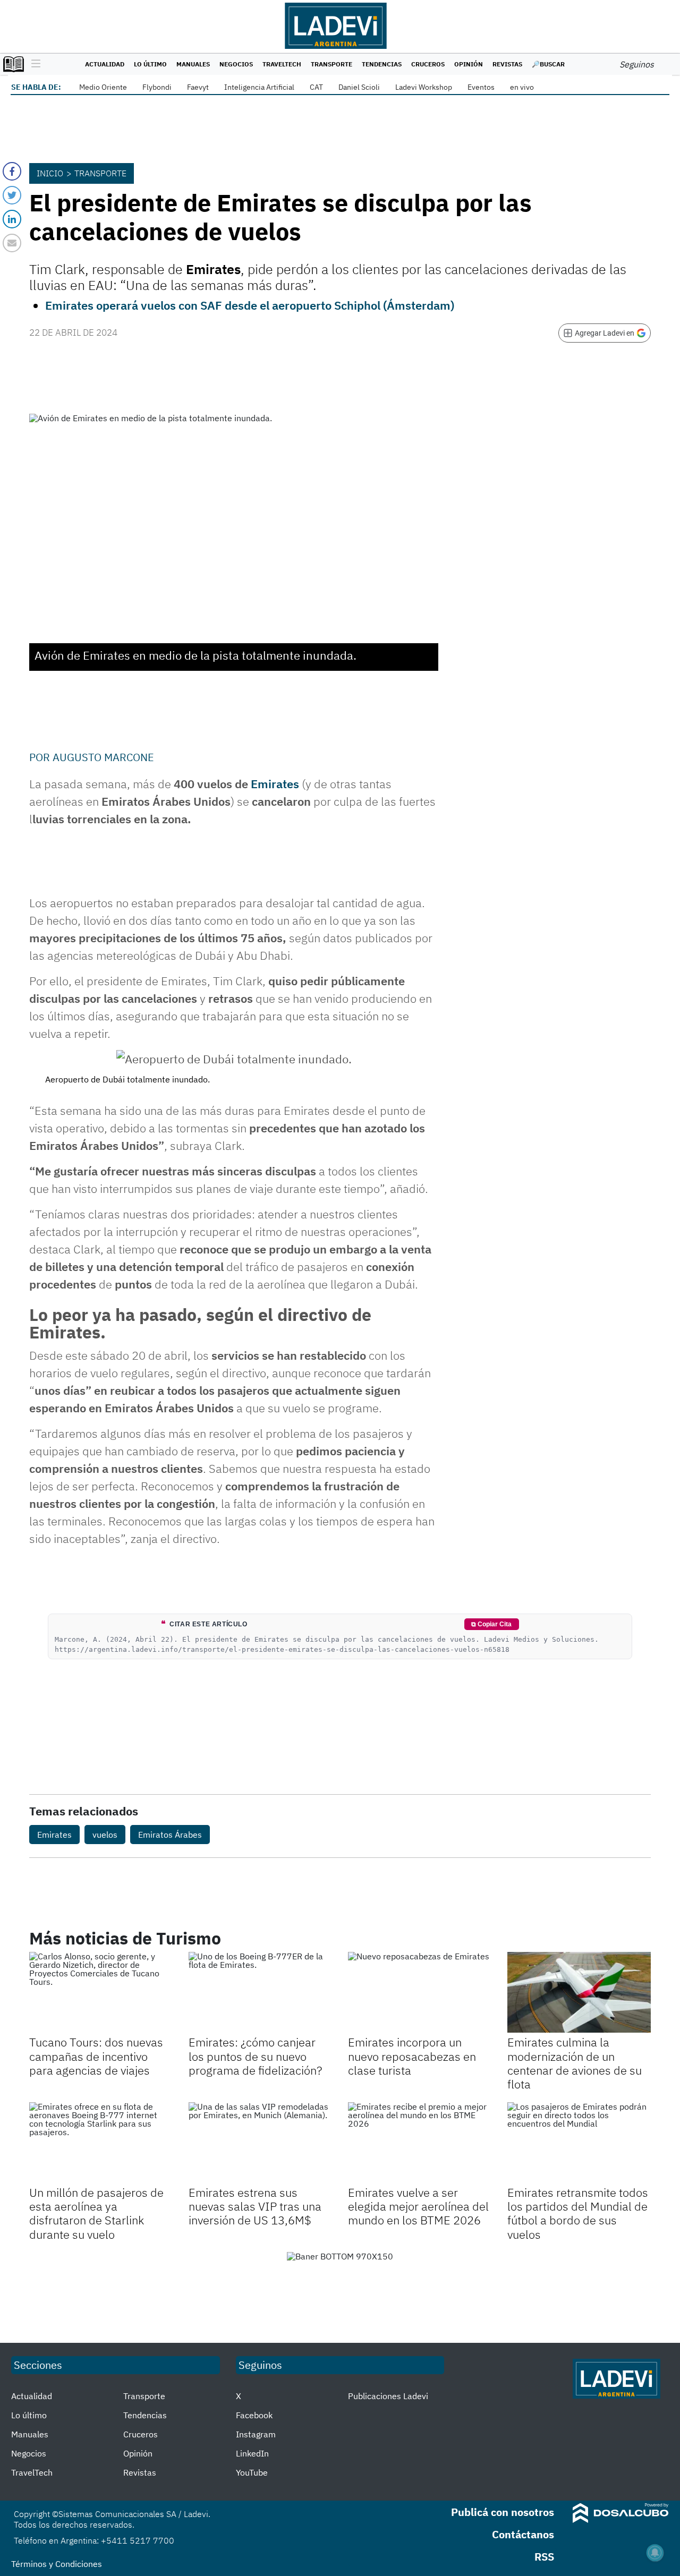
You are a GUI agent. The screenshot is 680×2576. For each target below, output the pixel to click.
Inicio (50, 173)
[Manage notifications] (655, 2553)
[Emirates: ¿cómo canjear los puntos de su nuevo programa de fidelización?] (260, 1992)
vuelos (105, 1835)
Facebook (254, 2415)
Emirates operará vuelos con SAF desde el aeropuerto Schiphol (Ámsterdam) (250, 305)
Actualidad (105, 64)
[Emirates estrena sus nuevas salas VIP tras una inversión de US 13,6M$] (260, 2143)
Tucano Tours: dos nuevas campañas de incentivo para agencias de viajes (96, 2056)
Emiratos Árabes (170, 1835)
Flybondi (157, 87)
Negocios (236, 64)
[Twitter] (12, 195)
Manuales (193, 64)
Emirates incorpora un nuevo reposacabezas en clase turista (412, 2056)
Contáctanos (523, 2534)
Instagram (256, 2434)
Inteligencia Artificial (259, 87)
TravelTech (282, 64)
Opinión (469, 64)
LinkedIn (252, 2453)
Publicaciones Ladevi (388, 2396)
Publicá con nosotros (503, 2512)
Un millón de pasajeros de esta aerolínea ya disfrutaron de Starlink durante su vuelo (96, 2213)
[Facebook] (12, 171)
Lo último (150, 64)
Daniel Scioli (359, 87)
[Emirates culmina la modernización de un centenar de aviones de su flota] (579, 1992)
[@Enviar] (12, 243)
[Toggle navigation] (33, 64)
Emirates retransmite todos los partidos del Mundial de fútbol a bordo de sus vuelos (578, 2213)
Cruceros (428, 64)
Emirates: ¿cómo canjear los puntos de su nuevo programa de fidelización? (255, 2056)
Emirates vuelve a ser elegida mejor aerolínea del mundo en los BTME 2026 (418, 2206)
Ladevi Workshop (424, 87)
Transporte (331, 64)
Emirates (275, 784)
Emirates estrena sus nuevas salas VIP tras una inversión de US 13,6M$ (255, 2206)
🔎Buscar (548, 64)
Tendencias (382, 64)
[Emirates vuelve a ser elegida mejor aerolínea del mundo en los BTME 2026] (420, 2143)
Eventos (481, 87)
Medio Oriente (103, 87)
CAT (316, 87)
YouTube (252, 2472)
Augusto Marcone (103, 757)
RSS (544, 2557)
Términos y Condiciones (57, 2564)
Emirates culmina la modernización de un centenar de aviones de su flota (575, 2063)
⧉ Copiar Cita (491, 1624)
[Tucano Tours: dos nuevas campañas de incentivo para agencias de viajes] (101, 1992)
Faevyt (198, 87)
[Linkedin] (12, 219)
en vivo (522, 87)
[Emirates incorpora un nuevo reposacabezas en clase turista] (420, 1992)
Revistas (507, 64)
